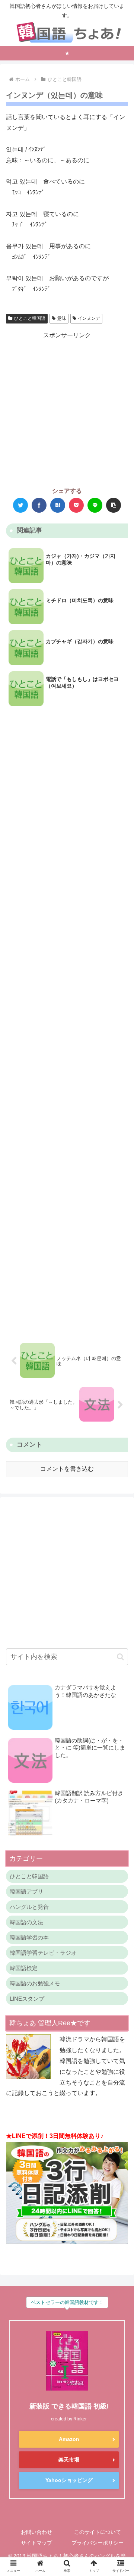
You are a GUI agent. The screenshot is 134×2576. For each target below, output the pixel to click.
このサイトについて (98, 2532)
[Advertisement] (67, 408)
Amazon (69, 2439)
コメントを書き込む (67, 1469)
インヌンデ (89, 318)
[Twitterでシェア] (20, 505)
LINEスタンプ (27, 1999)
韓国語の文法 (26, 1922)
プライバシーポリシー (98, 2543)
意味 (62, 318)
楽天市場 (69, 2460)
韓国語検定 (24, 1968)
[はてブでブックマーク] (58, 505)
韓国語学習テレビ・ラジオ (43, 1953)
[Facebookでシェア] (39, 505)
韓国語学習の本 (29, 1937)
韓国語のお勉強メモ (35, 1983)
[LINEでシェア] (95, 505)
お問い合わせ (36, 2532)
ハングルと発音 (29, 1907)
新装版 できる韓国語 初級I (69, 2406)
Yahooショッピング (69, 2480)
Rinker (80, 2419)
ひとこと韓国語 (30, 318)
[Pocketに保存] (76, 505)
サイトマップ (36, 2543)
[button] (114, 505)
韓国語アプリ (26, 1892)
